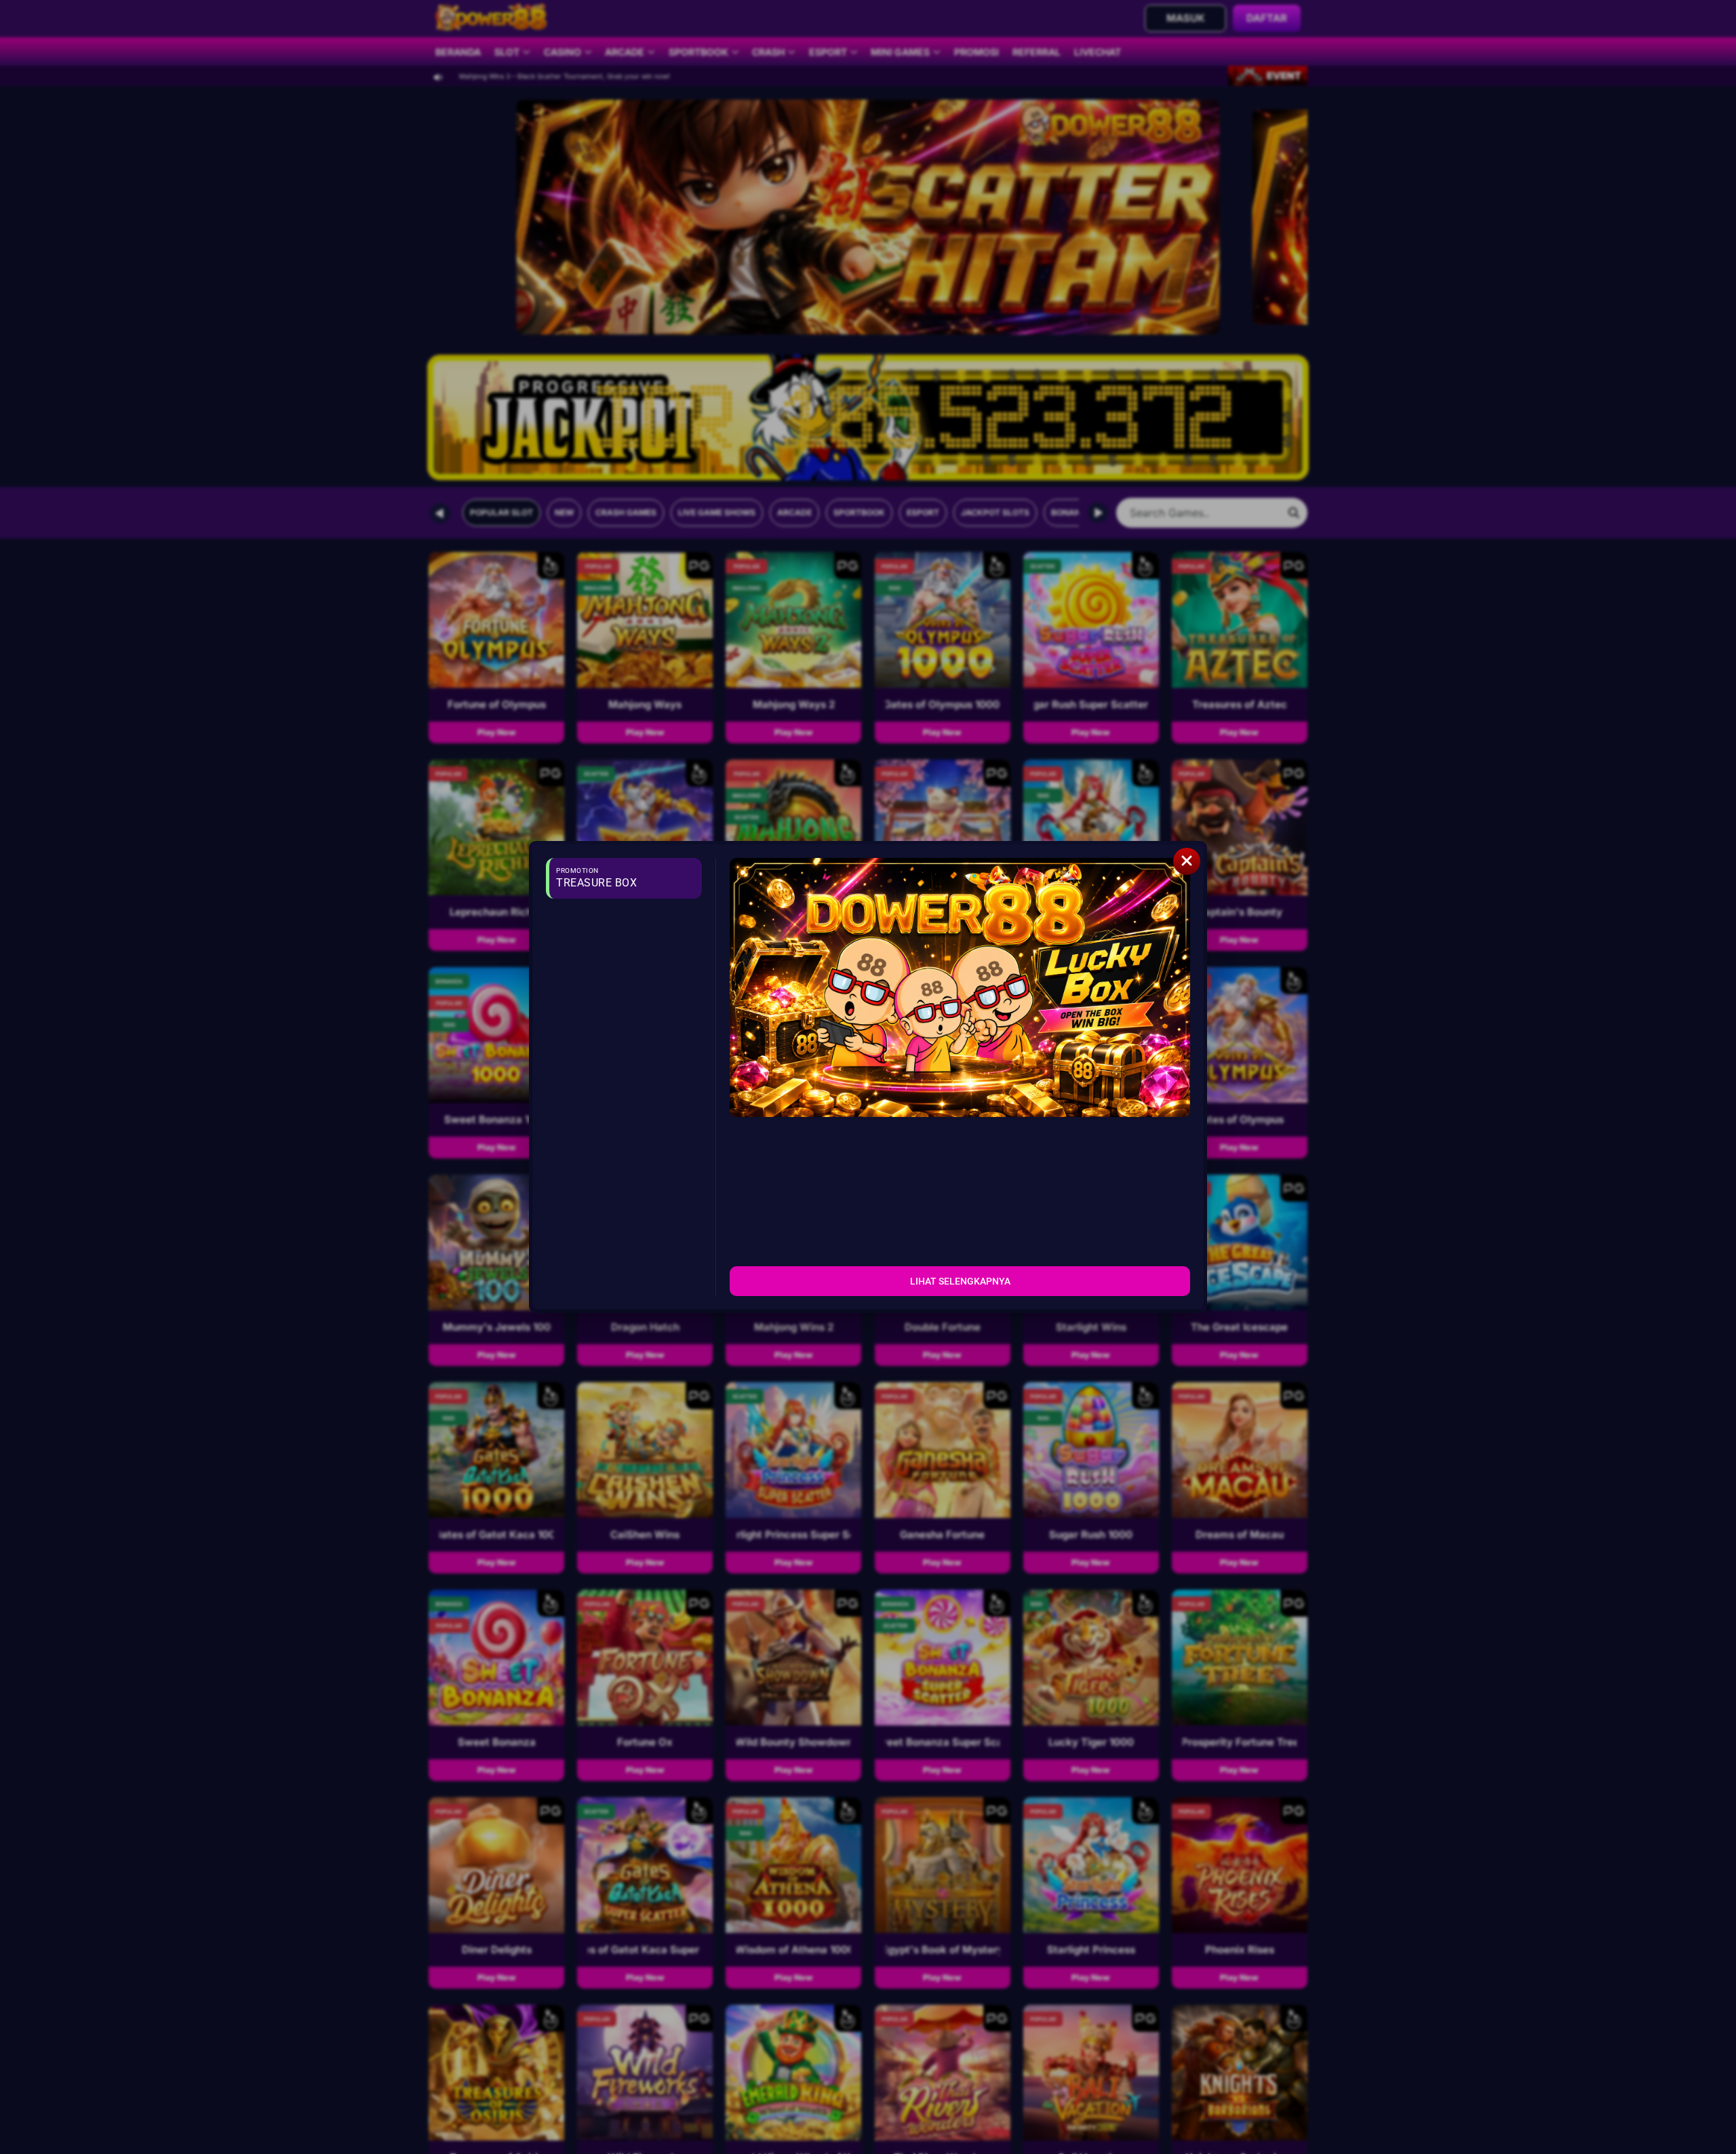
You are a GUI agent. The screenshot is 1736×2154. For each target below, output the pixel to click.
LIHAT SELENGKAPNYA (960, 1281)
